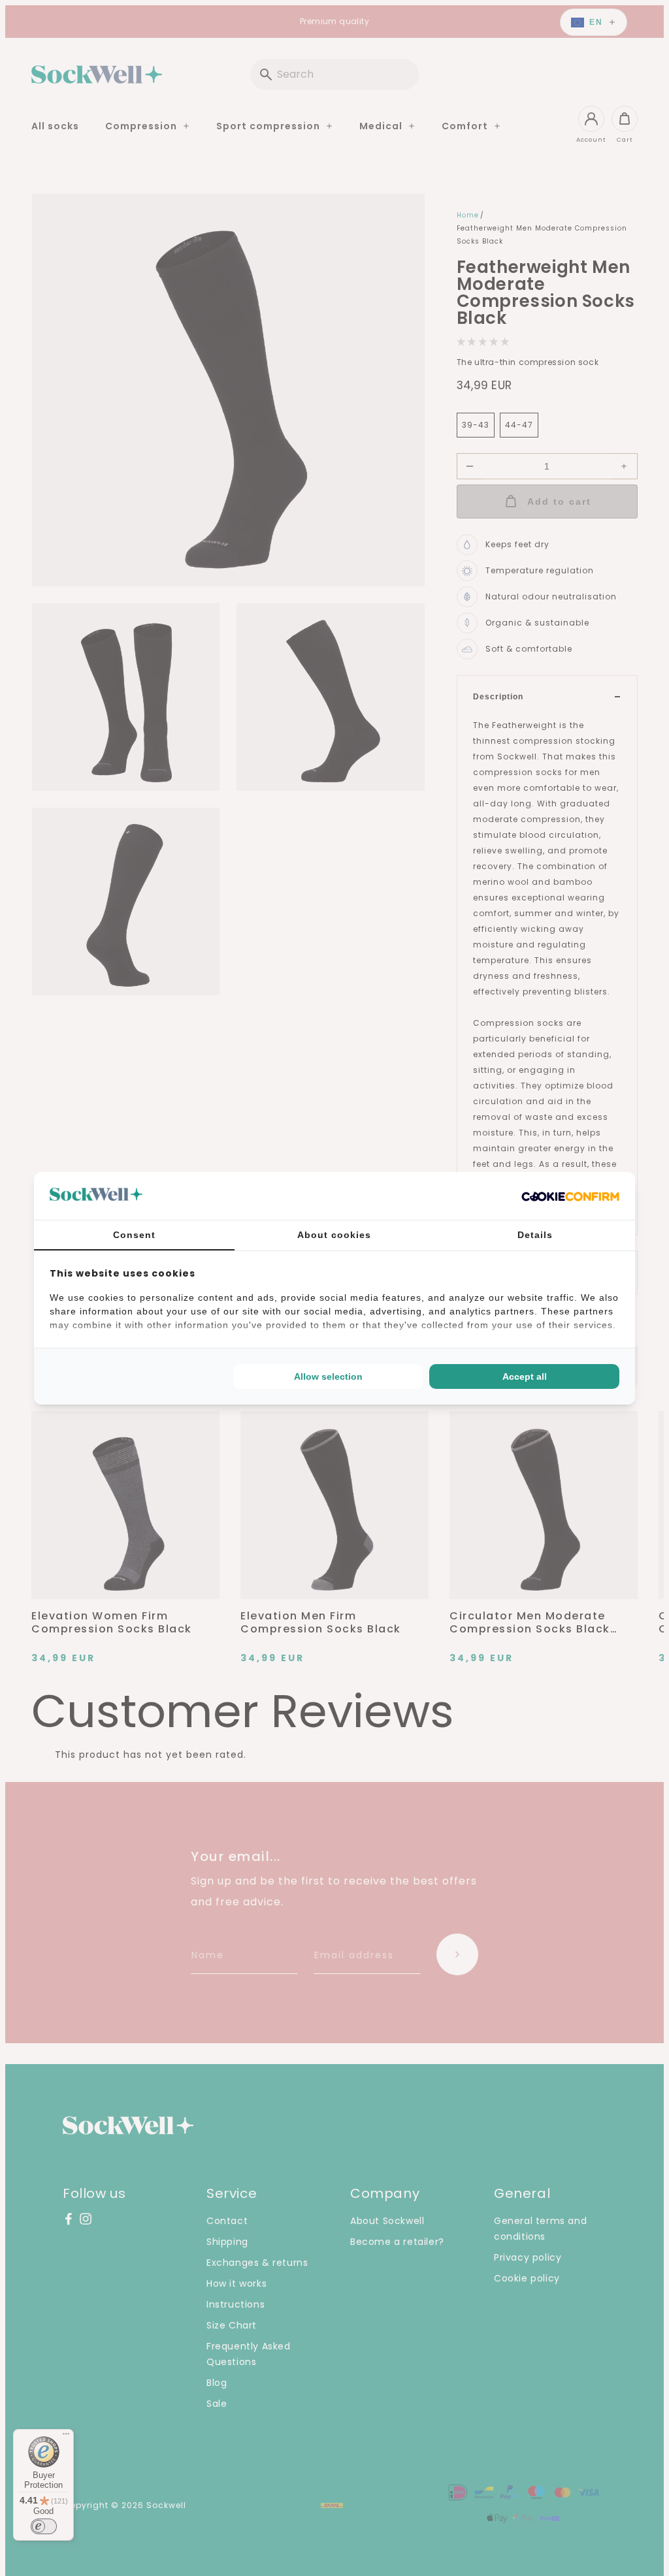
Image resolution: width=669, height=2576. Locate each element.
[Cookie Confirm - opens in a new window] (570, 1196)
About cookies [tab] (334, 1235)
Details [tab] (535, 1235)
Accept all (525, 1376)
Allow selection (328, 1376)
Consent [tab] (134, 1235)
